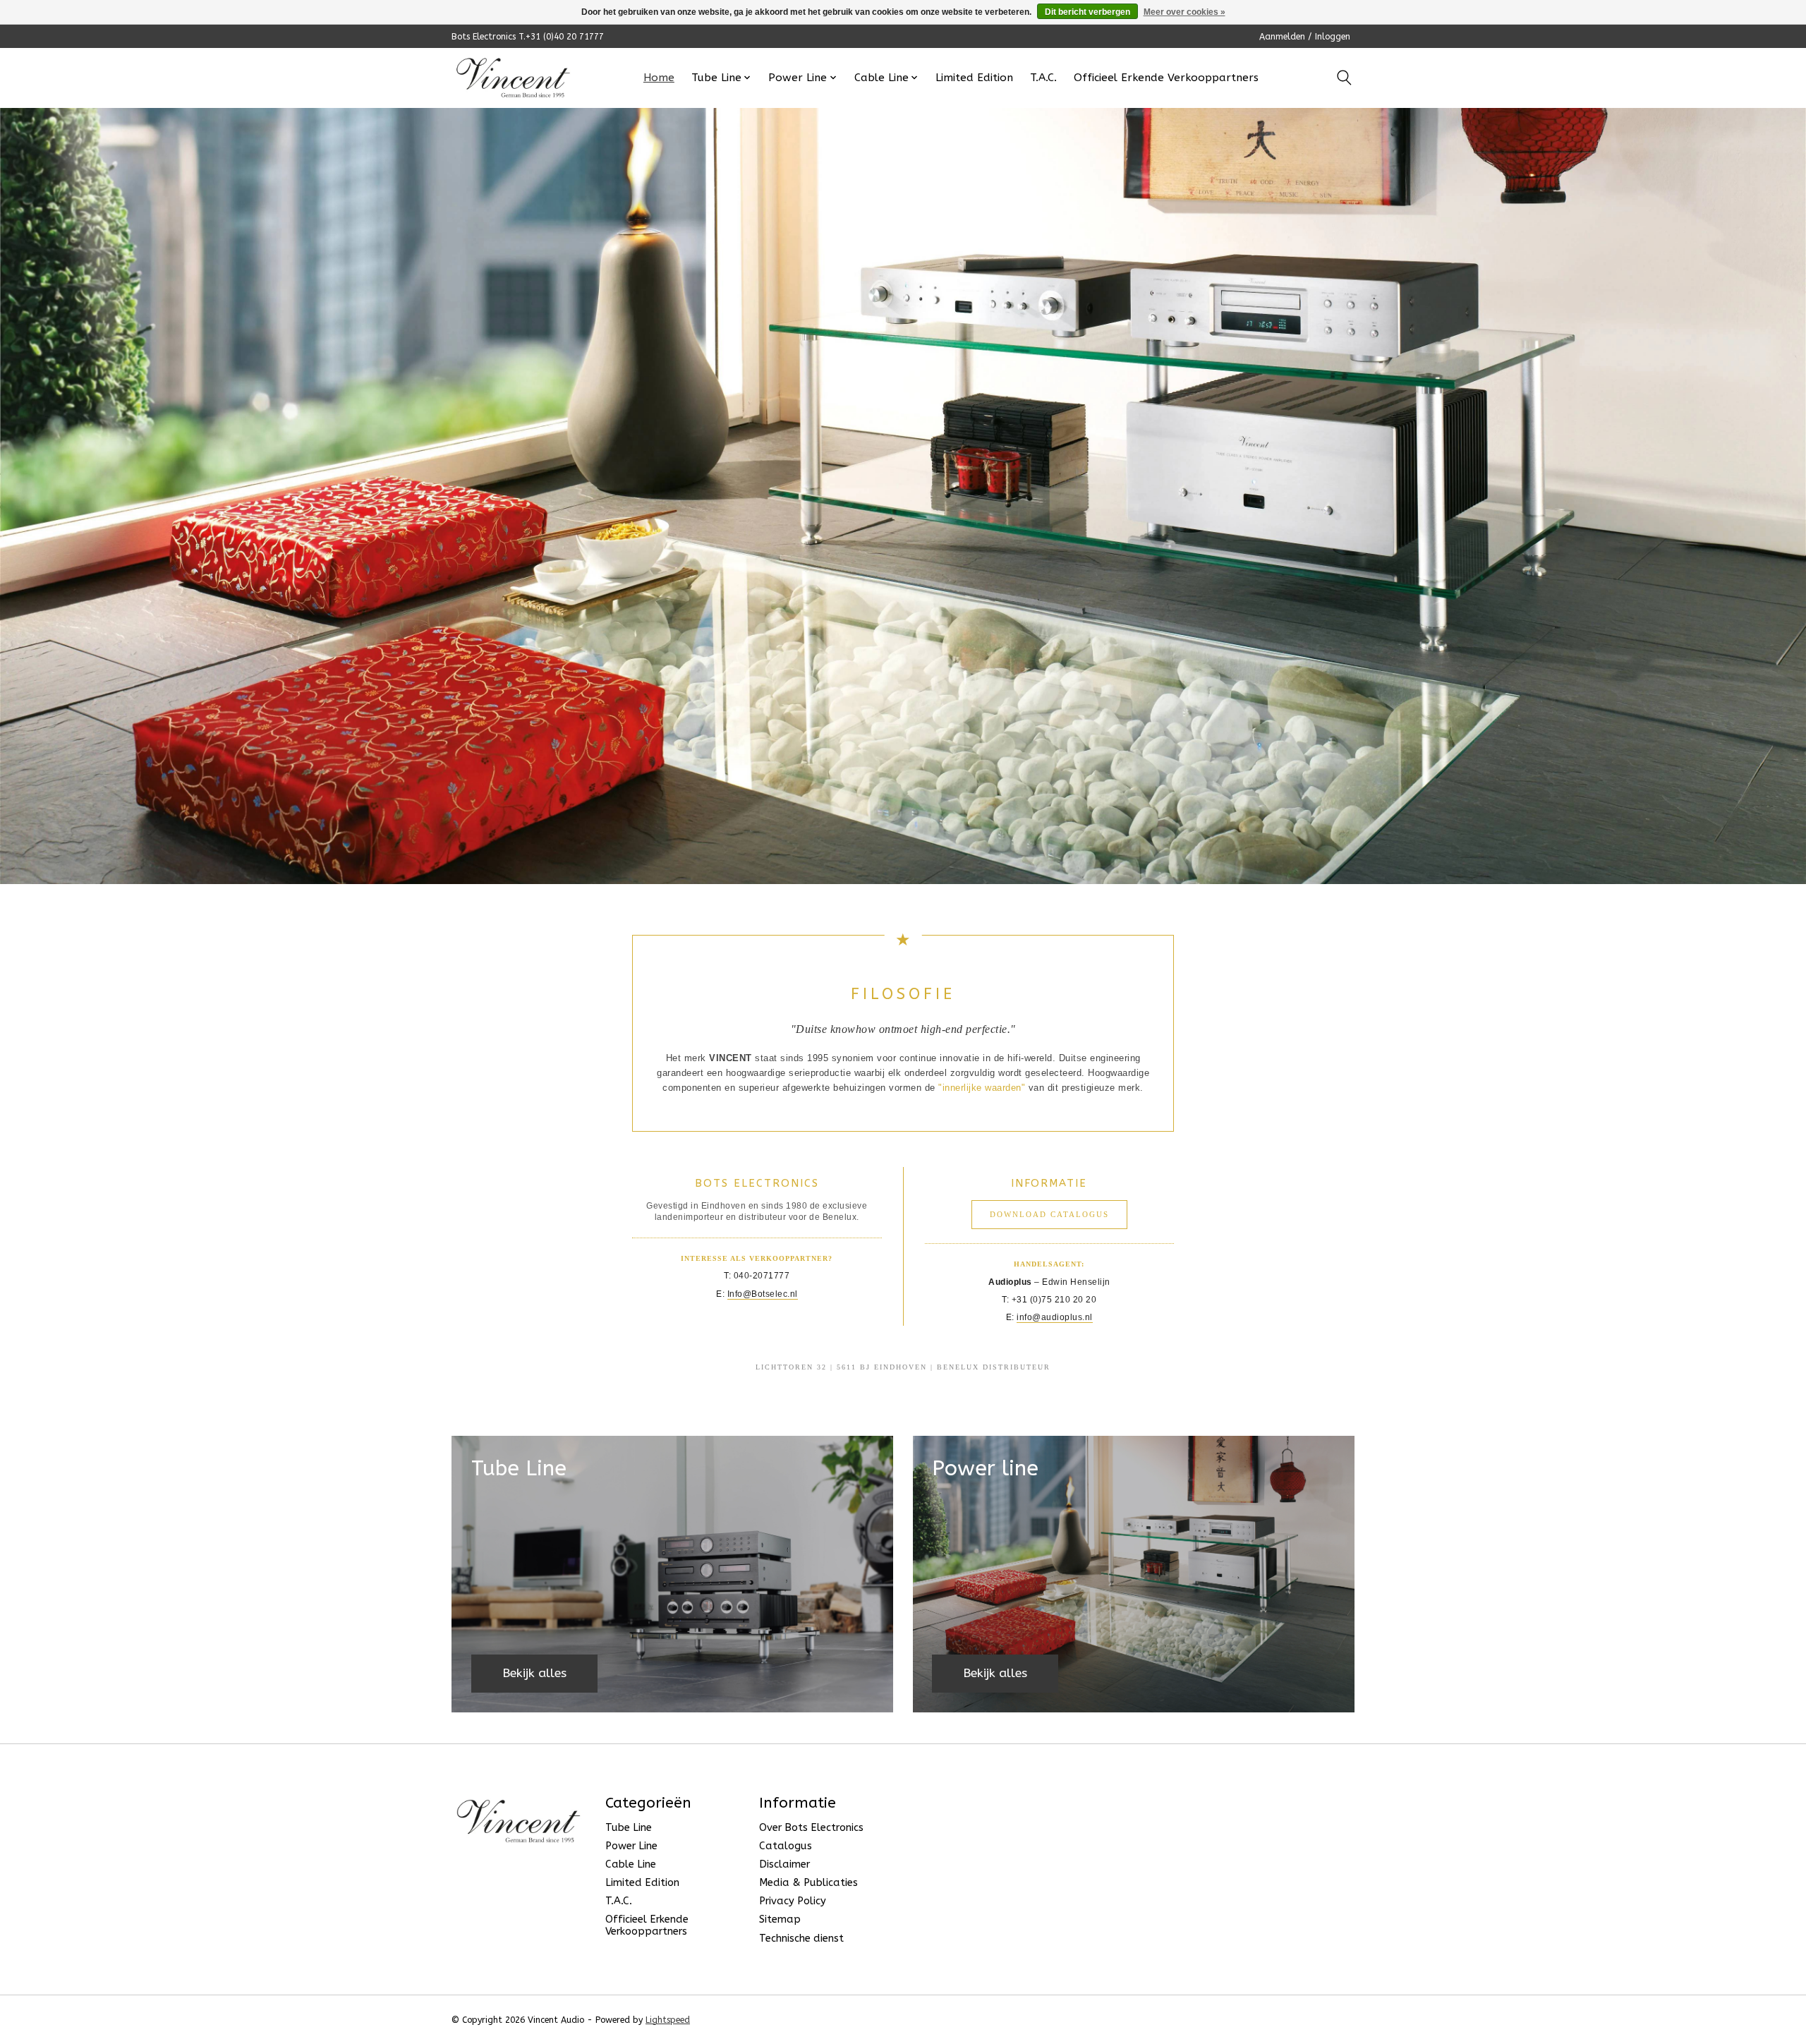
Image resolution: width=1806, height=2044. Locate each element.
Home (659, 78)
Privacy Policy (793, 1901)
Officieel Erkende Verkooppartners (1166, 78)
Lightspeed (668, 2020)
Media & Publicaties (808, 1883)
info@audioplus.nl (1055, 1317)
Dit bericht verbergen (1087, 12)
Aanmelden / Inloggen (1305, 37)
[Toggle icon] (1344, 78)
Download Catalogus (1049, 1214)
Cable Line (631, 1864)
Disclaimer (784, 1864)
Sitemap (780, 1919)
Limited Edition (974, 78)
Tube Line (629, 1828)
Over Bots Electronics (811, 1828)
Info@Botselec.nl (763, 1294)
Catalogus (786, 1846)
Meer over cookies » (1184, 12)
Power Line (631, 1846)
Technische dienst (801, 1939)
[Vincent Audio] (513, 78)
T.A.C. (1043, 78)
